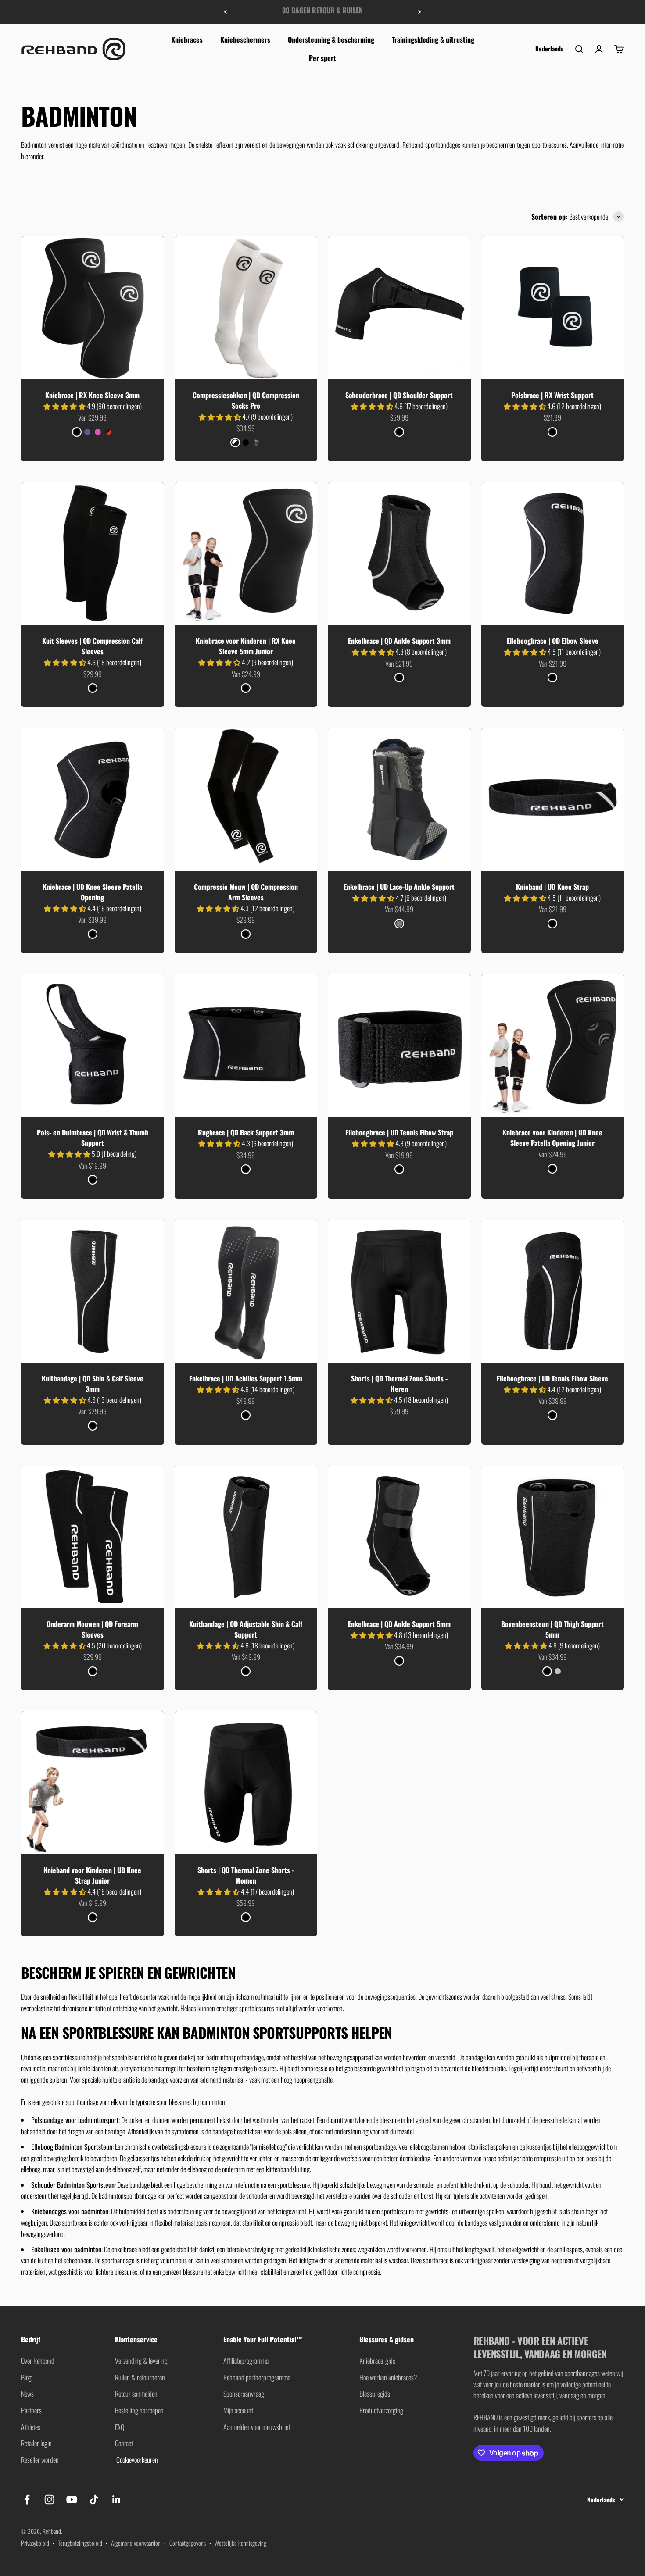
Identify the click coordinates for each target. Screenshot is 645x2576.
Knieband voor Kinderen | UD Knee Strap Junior (92, 1875)
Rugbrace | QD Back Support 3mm (246, 1132)
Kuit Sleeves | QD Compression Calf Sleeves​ (92, 646)
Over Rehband (38, 2361)
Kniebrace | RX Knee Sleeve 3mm (92, 395)
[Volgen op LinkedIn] (116, 2499)
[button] (65, 406)
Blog (26, 2377)
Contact (124, 2443)
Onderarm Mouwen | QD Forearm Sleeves (92, 1629)
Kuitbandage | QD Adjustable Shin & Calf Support (246, 1629)
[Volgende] (420, 12)
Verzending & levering (141, 2361)
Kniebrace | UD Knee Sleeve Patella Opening (92, 892)
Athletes (31, 2427)
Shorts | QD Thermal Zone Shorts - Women (246, 1875)
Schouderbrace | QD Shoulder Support (399, 395)
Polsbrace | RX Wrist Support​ (552, 395)
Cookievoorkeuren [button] (136, 2460)
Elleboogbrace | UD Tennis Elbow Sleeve (552, 1378)
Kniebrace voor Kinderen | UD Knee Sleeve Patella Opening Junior (552, 1138)
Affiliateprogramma (246, 2361)
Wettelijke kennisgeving (240, 2543)
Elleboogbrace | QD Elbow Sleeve (553, 641)
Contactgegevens (188, 2543)
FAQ (120, 2427)
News (27, 2394)
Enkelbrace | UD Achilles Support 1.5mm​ (246, 1378)
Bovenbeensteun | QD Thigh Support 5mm (552, 1629)
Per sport (322, 57)
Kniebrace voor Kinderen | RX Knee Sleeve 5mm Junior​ (246, 646)
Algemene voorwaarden (136, 2543)
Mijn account (238, 2410)
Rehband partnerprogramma (257, 2377)
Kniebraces (187, 39)
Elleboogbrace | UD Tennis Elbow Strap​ (399, 1132)
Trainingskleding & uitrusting (433, 39)
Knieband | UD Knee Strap (552, 887)
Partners (31, 2410)
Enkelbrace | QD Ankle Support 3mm (399, 641)
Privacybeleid (35, 2543)
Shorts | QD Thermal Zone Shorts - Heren (399, 1384)
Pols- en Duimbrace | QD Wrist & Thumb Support (93, 1138)
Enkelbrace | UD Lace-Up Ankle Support (399, 887)
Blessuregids (375, 2394)
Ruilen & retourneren (140, 2377)
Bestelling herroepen (139, 2410)
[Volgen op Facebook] (27, 2499)
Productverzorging (381, 2410)
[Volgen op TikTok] (94, 2499)
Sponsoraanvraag (244, 2394)
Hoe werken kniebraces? (388, 2377)
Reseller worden (40, 2460)
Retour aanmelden (136, 2394)
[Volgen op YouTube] (72, 2499)
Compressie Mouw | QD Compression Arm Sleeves (246, 892)
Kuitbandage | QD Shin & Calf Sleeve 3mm (93, 1384)
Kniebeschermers (245, 39)
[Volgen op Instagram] (49, 2499)
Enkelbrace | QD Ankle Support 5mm (399, 1624)
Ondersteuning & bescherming (331, 39)
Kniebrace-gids (377, 2361)
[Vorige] (225, 12)
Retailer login (36, 2443)
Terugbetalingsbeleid (80, 2543)
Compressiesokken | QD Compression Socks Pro (246, 400)
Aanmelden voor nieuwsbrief (257, 2427)
